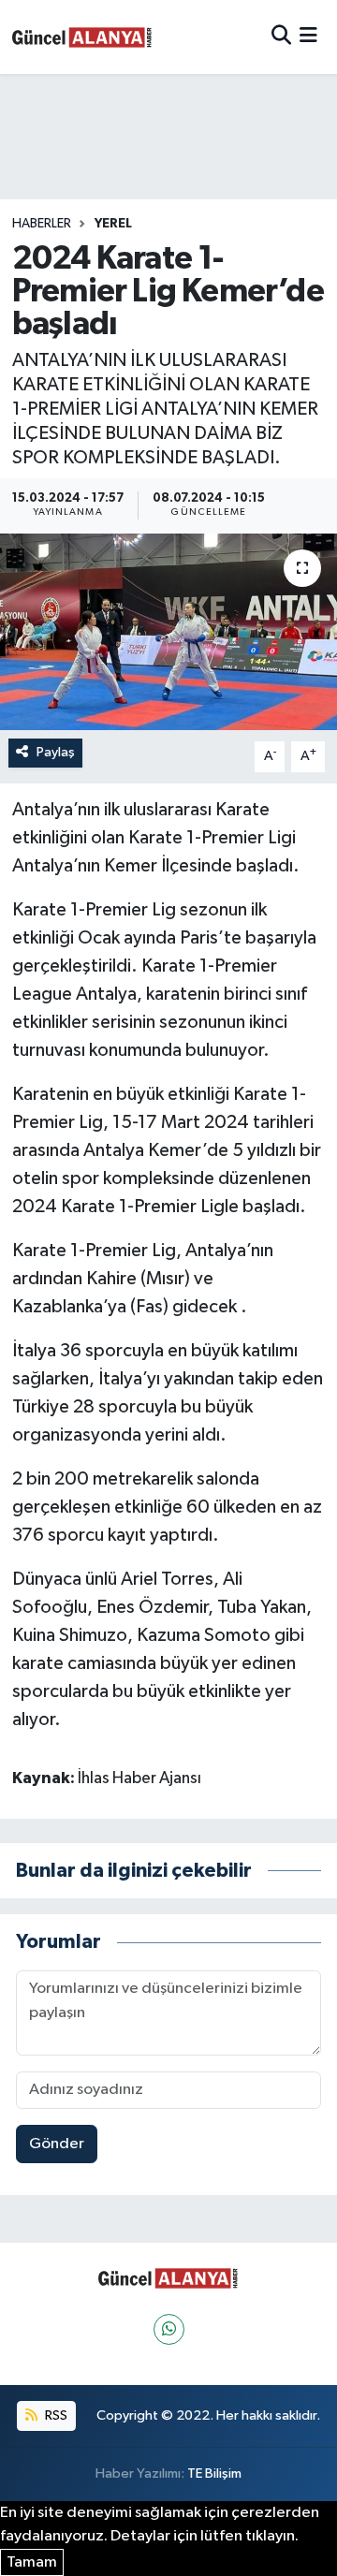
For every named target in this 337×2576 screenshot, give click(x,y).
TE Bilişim (214, 2474)
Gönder (57, 2144)
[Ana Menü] (308, 37)
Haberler (42, 224)
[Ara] (281, 37)
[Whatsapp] (169, 2329)
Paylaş (56, 752)
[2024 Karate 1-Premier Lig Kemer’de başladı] (168, 632)
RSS (55, 2415)
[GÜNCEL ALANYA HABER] (82, 37)
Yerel (113, 224)
